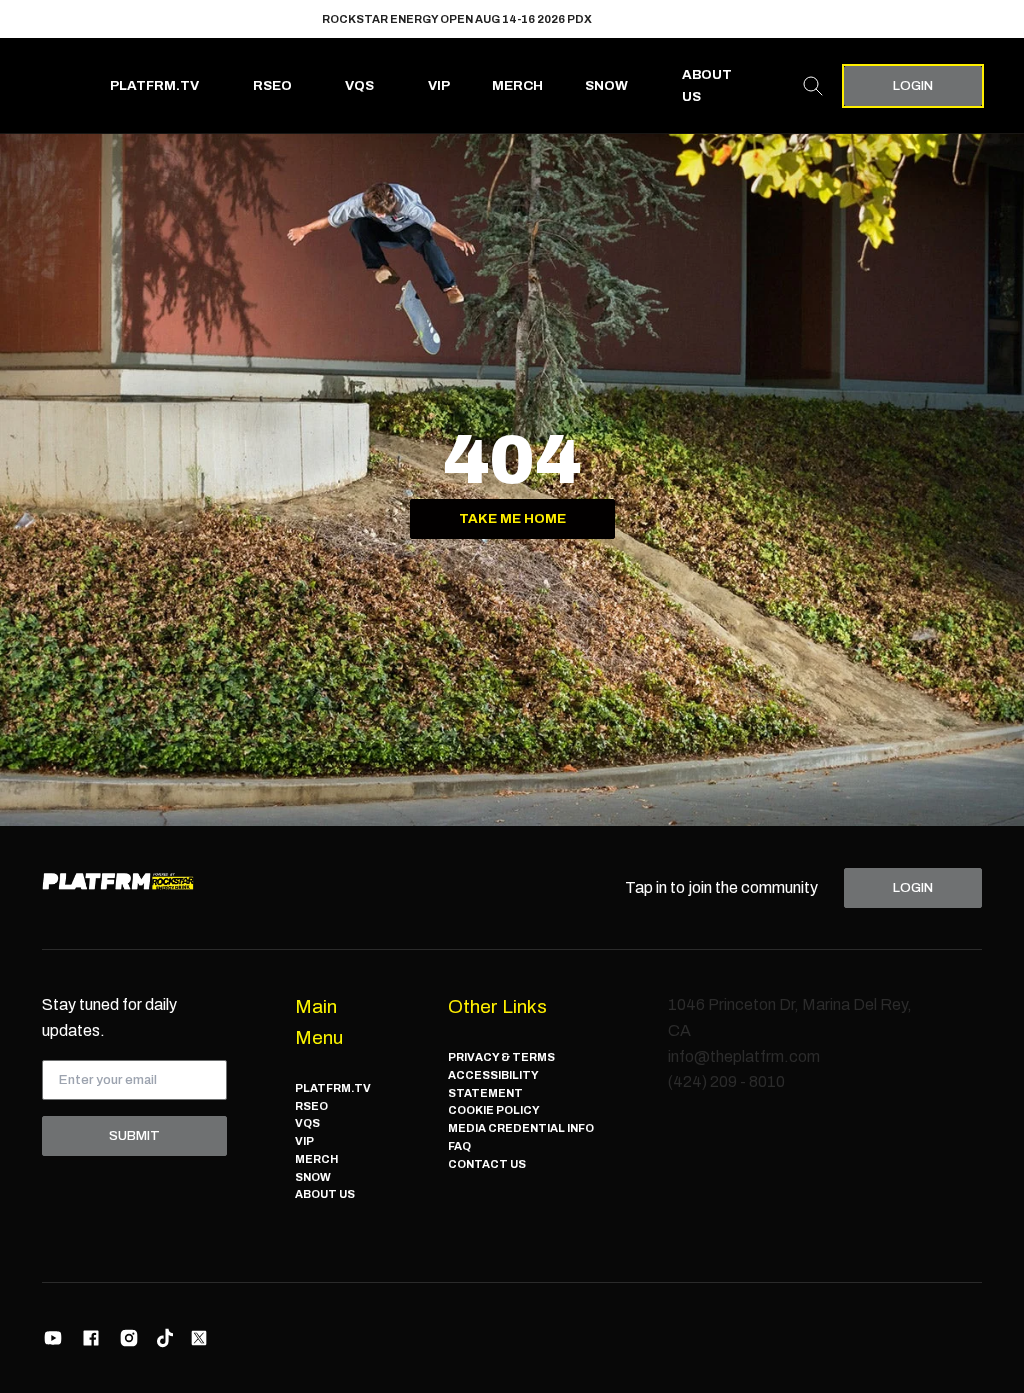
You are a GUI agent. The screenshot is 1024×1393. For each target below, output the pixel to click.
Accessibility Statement (493, 1084)
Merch (517, 85)
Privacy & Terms (501, 1057)
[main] (512, 480)
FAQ (459, 1146)
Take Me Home (512, 518)
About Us (707, 85)
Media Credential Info (521, 1128)
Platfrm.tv (154, 85)
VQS (359, 85)
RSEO (272, 85)
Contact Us (487, 1164)
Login (913, 85)
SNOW (606, 85)
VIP (439, 85)
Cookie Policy (494, 1110)
